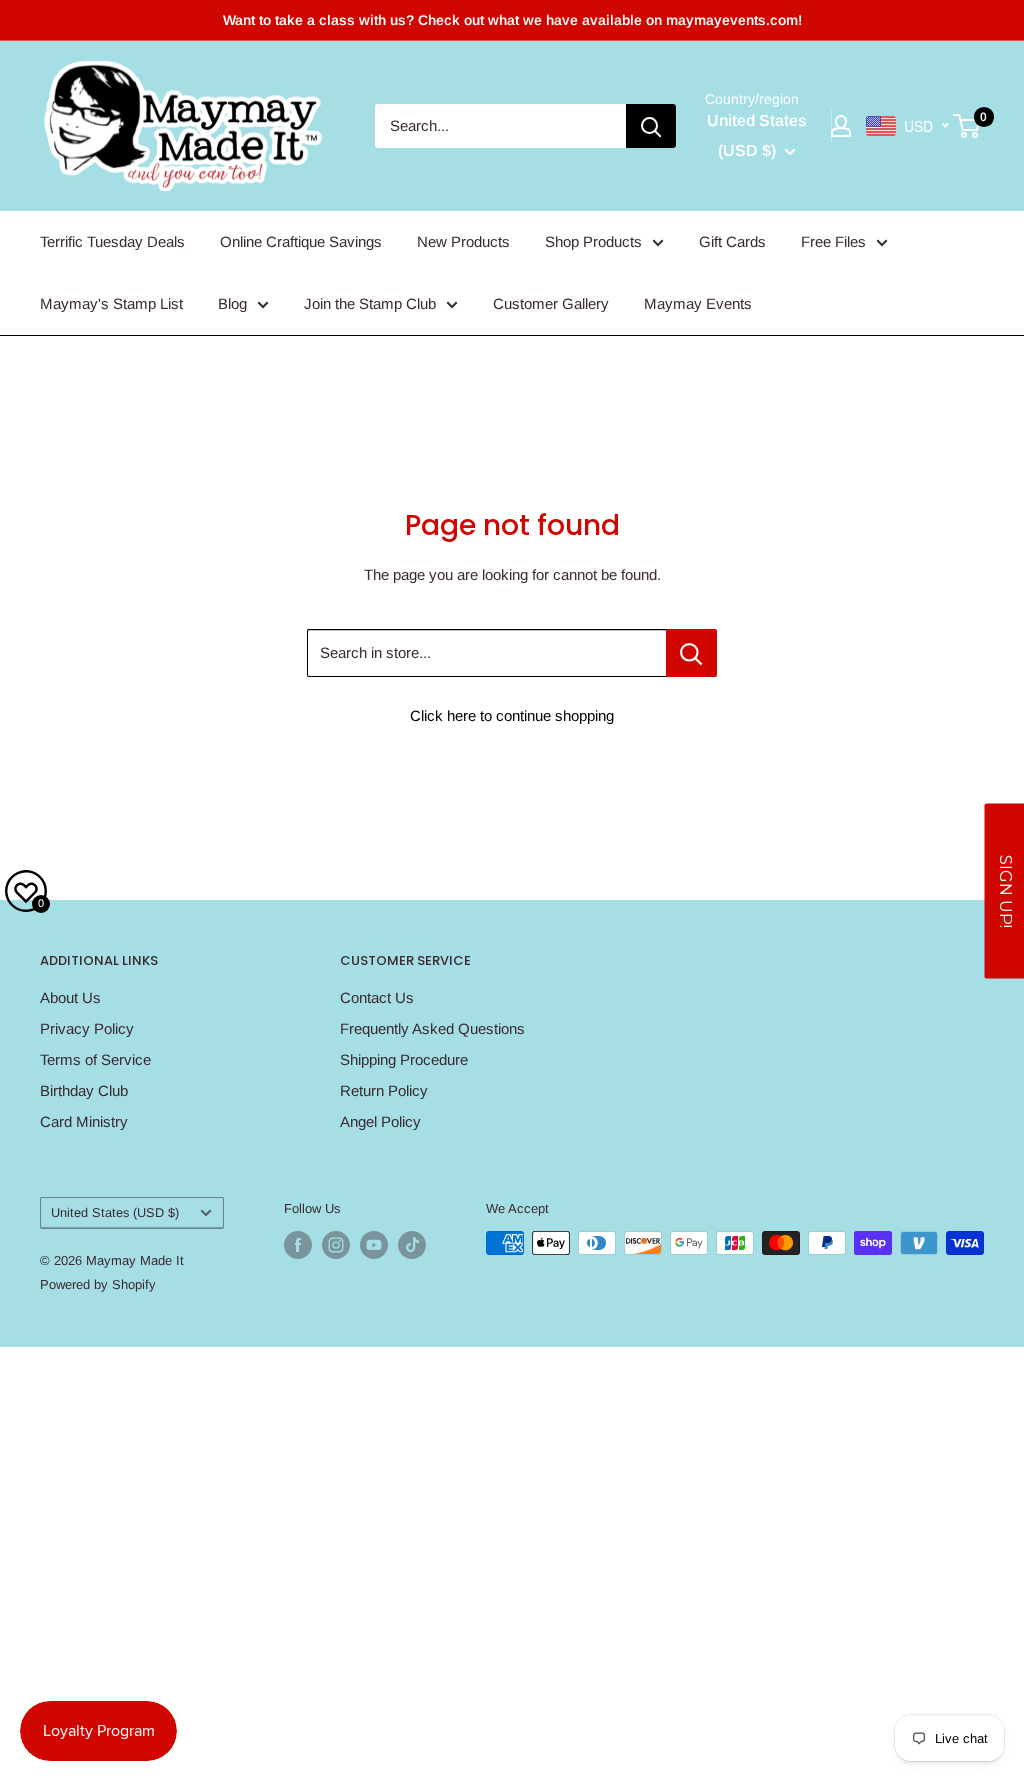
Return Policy (384, 1090)
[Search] (651, 126)
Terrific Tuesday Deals (112, 241)
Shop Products (593, 241)
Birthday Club (84, 1090)
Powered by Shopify (98, 1284)
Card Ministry (84, 1121)
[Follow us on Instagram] (336, 1245)
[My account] (841, 126)
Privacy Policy (87, 1028)
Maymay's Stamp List (111, 303)
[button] (1004, 890)
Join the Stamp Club (370, 303)
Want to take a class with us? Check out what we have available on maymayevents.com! (512, 20)
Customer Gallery (551, 303)
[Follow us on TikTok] (412, 1245)
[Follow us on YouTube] (374, 1245)
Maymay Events (698, 303)
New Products (463, 241)
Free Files (833, 241)
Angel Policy (380, 1121)
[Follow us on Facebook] (298, 1245)
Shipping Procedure (404, 1059)
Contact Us (377, 997)
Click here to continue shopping (512, 715)
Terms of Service (95, 1059)
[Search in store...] (691, 653)
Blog (232, 303)
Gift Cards (732, 241)
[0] (967, 126)
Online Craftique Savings (301, 241)
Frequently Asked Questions (432, 1028)
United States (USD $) (115, 1212)
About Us (70, 997)
